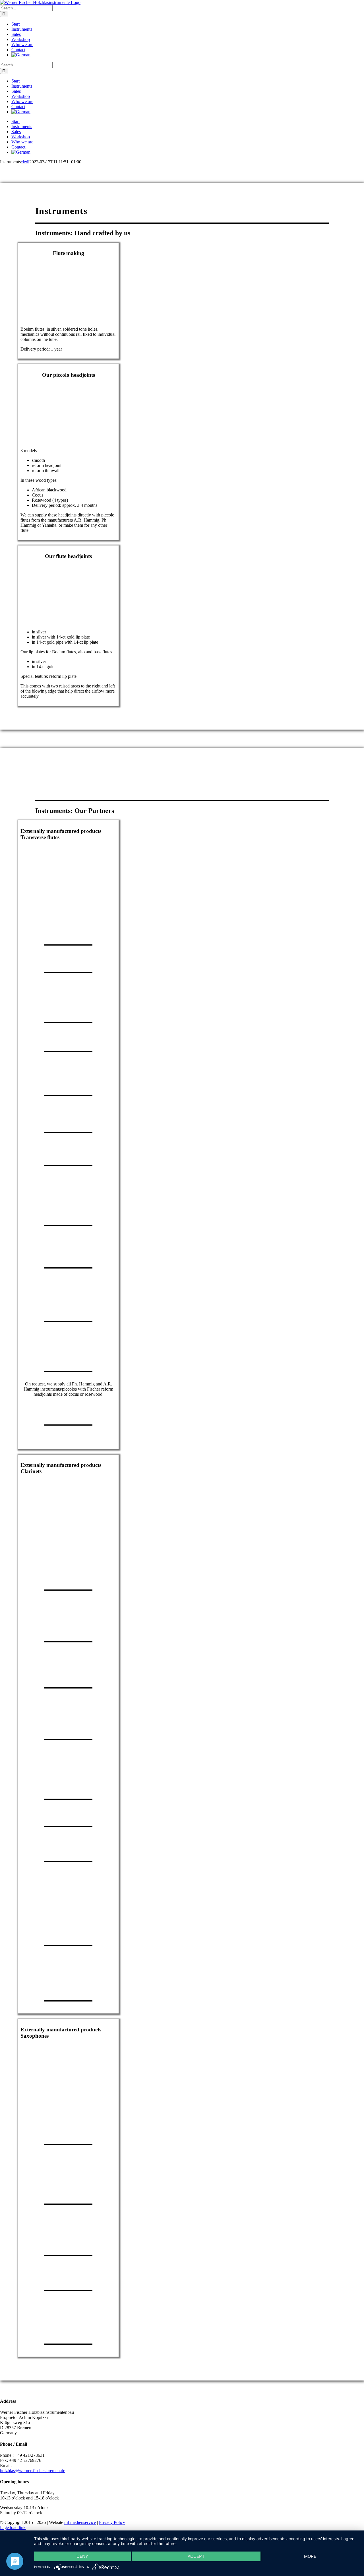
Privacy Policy (112, 2522)
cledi (25, 162)
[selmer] (69, 1629)
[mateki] (69, 1153)
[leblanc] (69, 1726)
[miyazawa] (69, 1120)
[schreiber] (69, 1675)
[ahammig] (69, 1444)
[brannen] (69, 1255)
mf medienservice (80, 2522)
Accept (196, 2556)
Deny (82, 2556)
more (310, 2556)
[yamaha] (69, 932)
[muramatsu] (69, 1083)
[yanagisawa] (69, 2131)
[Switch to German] (188, 55)
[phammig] (69, 1412)
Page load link (13, 2527)
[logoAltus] (68, 1359)
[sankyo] (69, 959)
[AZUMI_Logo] (69, 1308)
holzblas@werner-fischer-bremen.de (33, 2471)
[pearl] (69, 1039)
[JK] (69, 2331)
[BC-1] (69, 1933)
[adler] (69, 1814)
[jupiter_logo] (69, 1212)
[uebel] (69, 1577)
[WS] (69, 1988)
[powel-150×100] (69, 1009)
